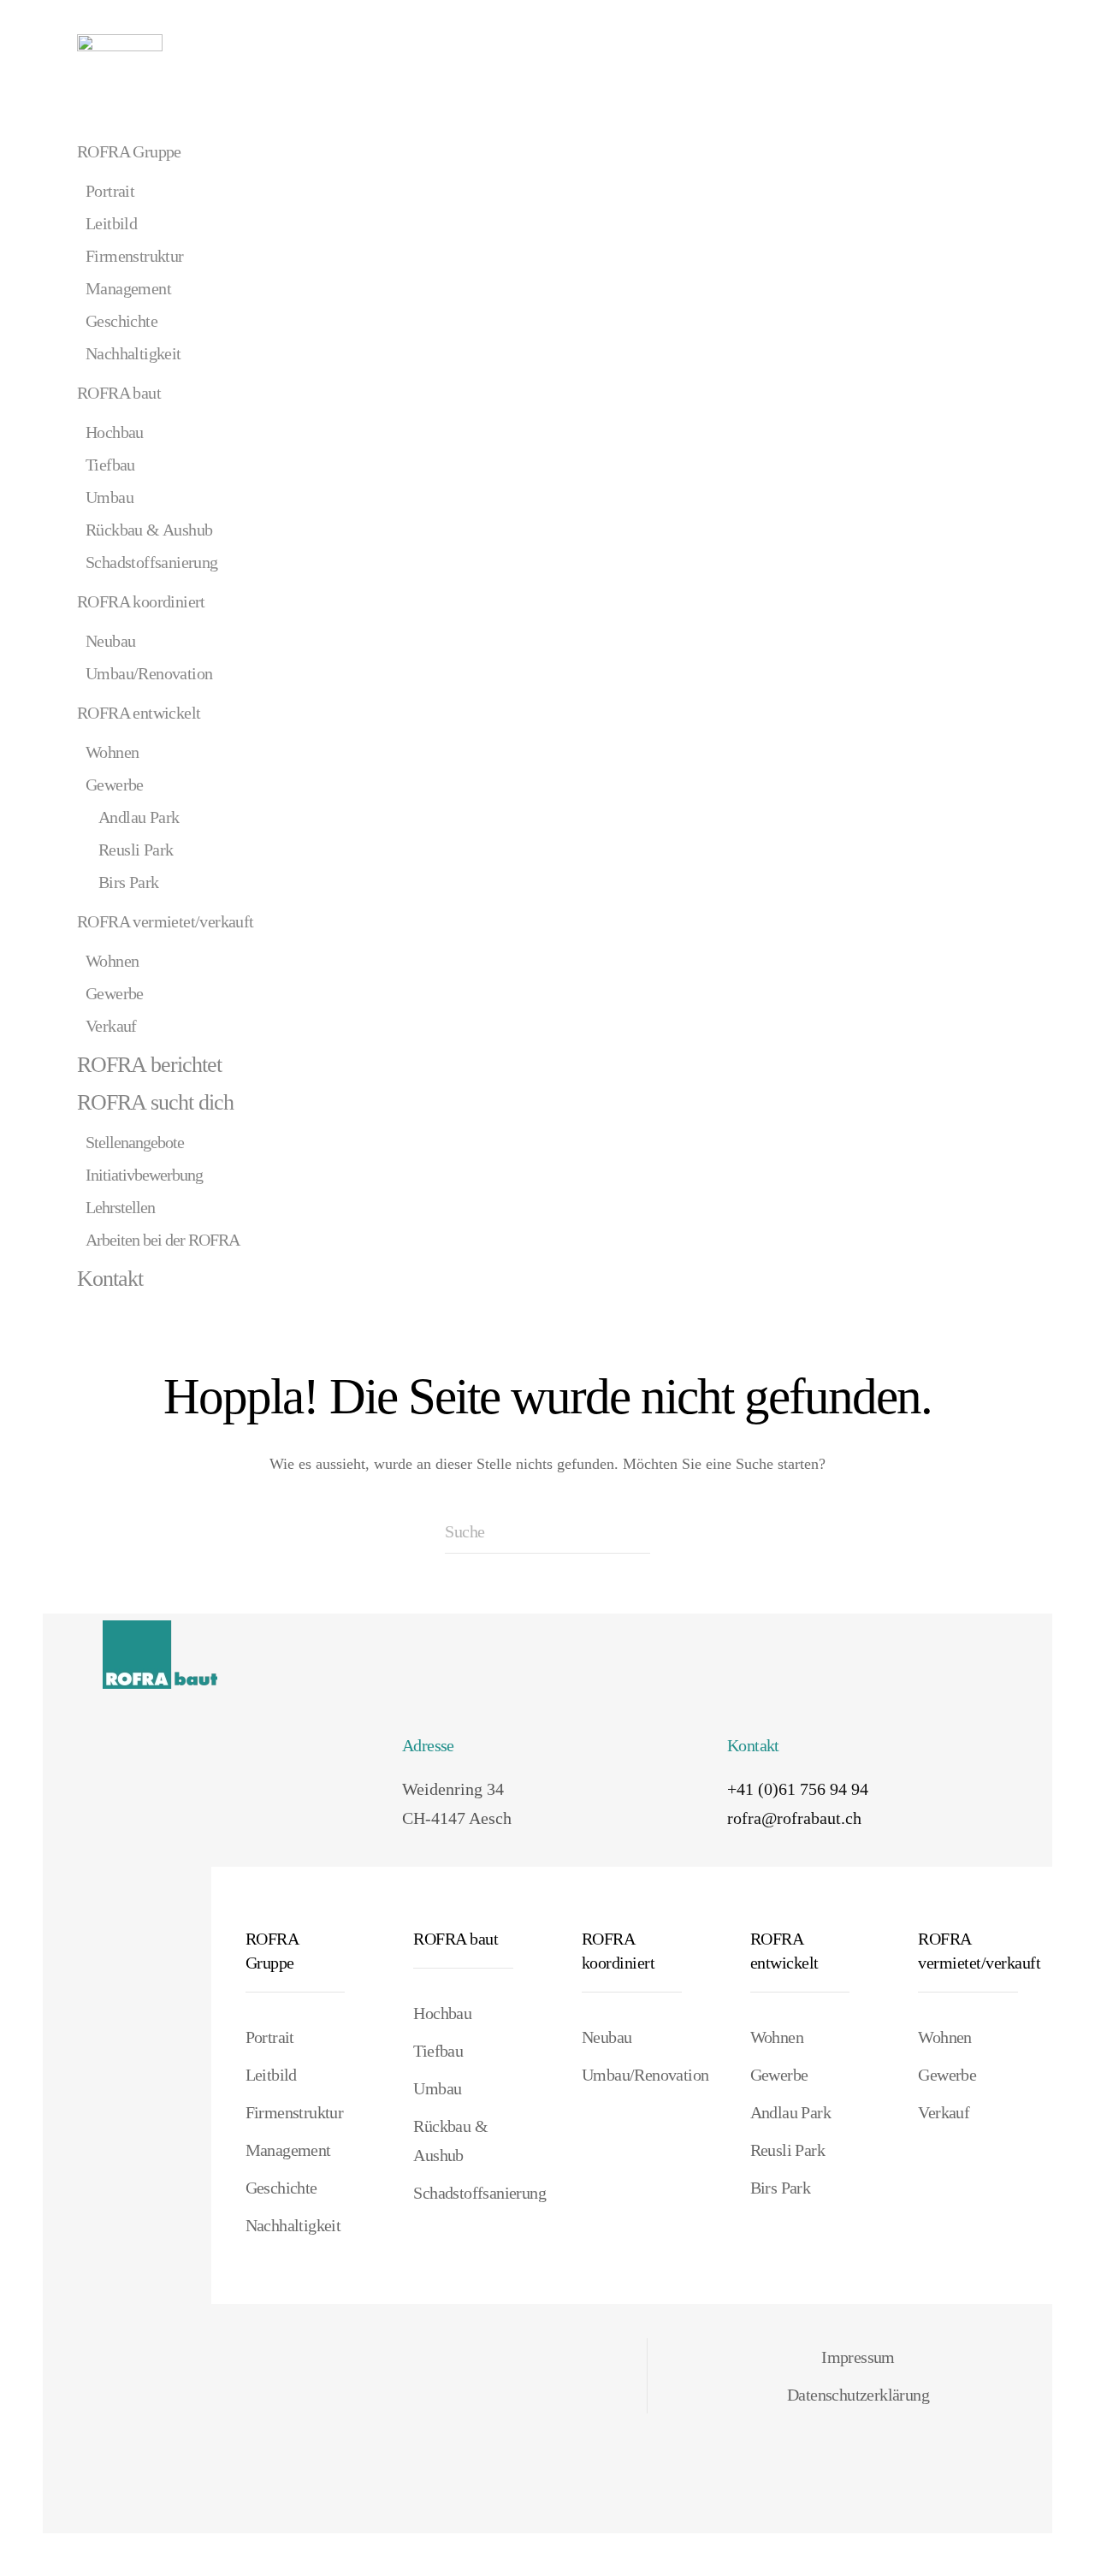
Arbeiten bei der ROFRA (163, 1240)
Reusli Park (136, 850)
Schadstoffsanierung (152, 562)
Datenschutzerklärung (858, 2395)
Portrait (110, 191)
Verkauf (111, 1026)
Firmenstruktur (135, 256)
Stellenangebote (135, 1142)
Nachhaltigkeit (133, 353)
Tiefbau (110, 465)
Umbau (109, 497)
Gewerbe (115, 785)
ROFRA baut (119, 393)
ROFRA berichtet (149, 1065)
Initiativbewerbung (144, 1175)
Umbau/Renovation (149, 673)
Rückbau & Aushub (149, 530)
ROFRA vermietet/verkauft (166, 921)
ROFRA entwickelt (139, 713)
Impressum (858, 2357)
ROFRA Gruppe (129, 151)
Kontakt (110, 1279)
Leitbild (111, 223)
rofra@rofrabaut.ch (794, 1818)
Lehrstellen (120, 1207)
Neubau (110, 641)
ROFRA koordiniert (141, 601)
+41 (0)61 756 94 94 (798, 1789)
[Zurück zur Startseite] (120, 60)
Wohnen (112, 752)
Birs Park (129, 882)
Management (128, 288)
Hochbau (115, 432)
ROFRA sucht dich (155, 1102)
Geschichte (121, 321)
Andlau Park (139, 817)
